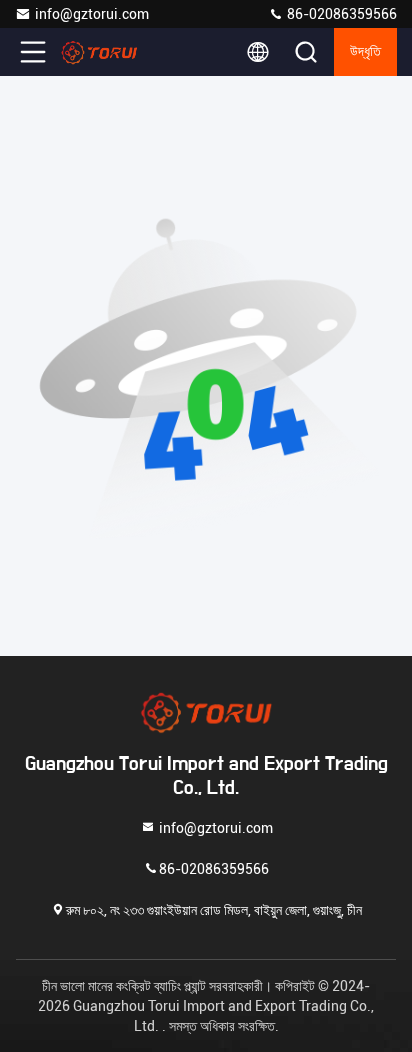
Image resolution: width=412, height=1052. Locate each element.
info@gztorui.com (92, 14)
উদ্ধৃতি (365, 52)
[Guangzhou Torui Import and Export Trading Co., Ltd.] (99, 52)
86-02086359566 (340, 14)
